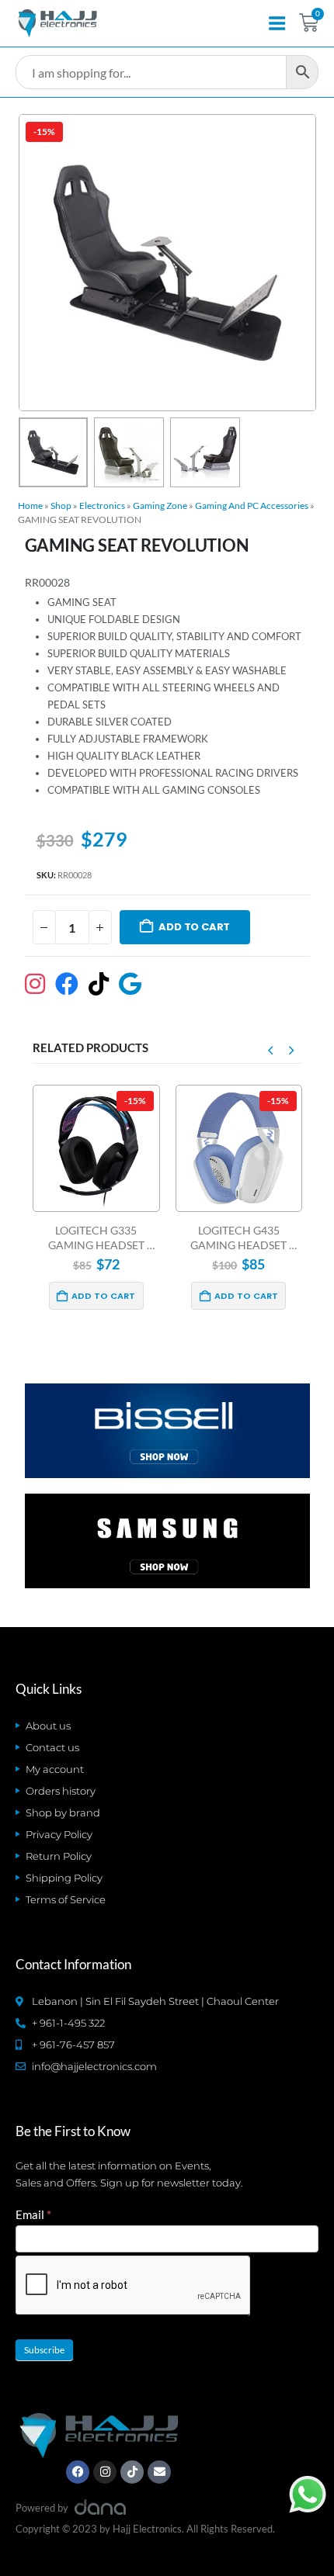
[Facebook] (78, 2472)
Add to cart (194, 927)
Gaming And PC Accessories (252, 506)
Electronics (102, 506)
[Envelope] (159, 2472)
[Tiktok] (132, 2472)
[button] (37, 263)
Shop (61, 506)
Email (33, 2214)
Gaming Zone (160, 506)
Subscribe (44, 2350)
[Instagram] (105, 2472)
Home (30, 506)
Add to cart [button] (103, 1296)
